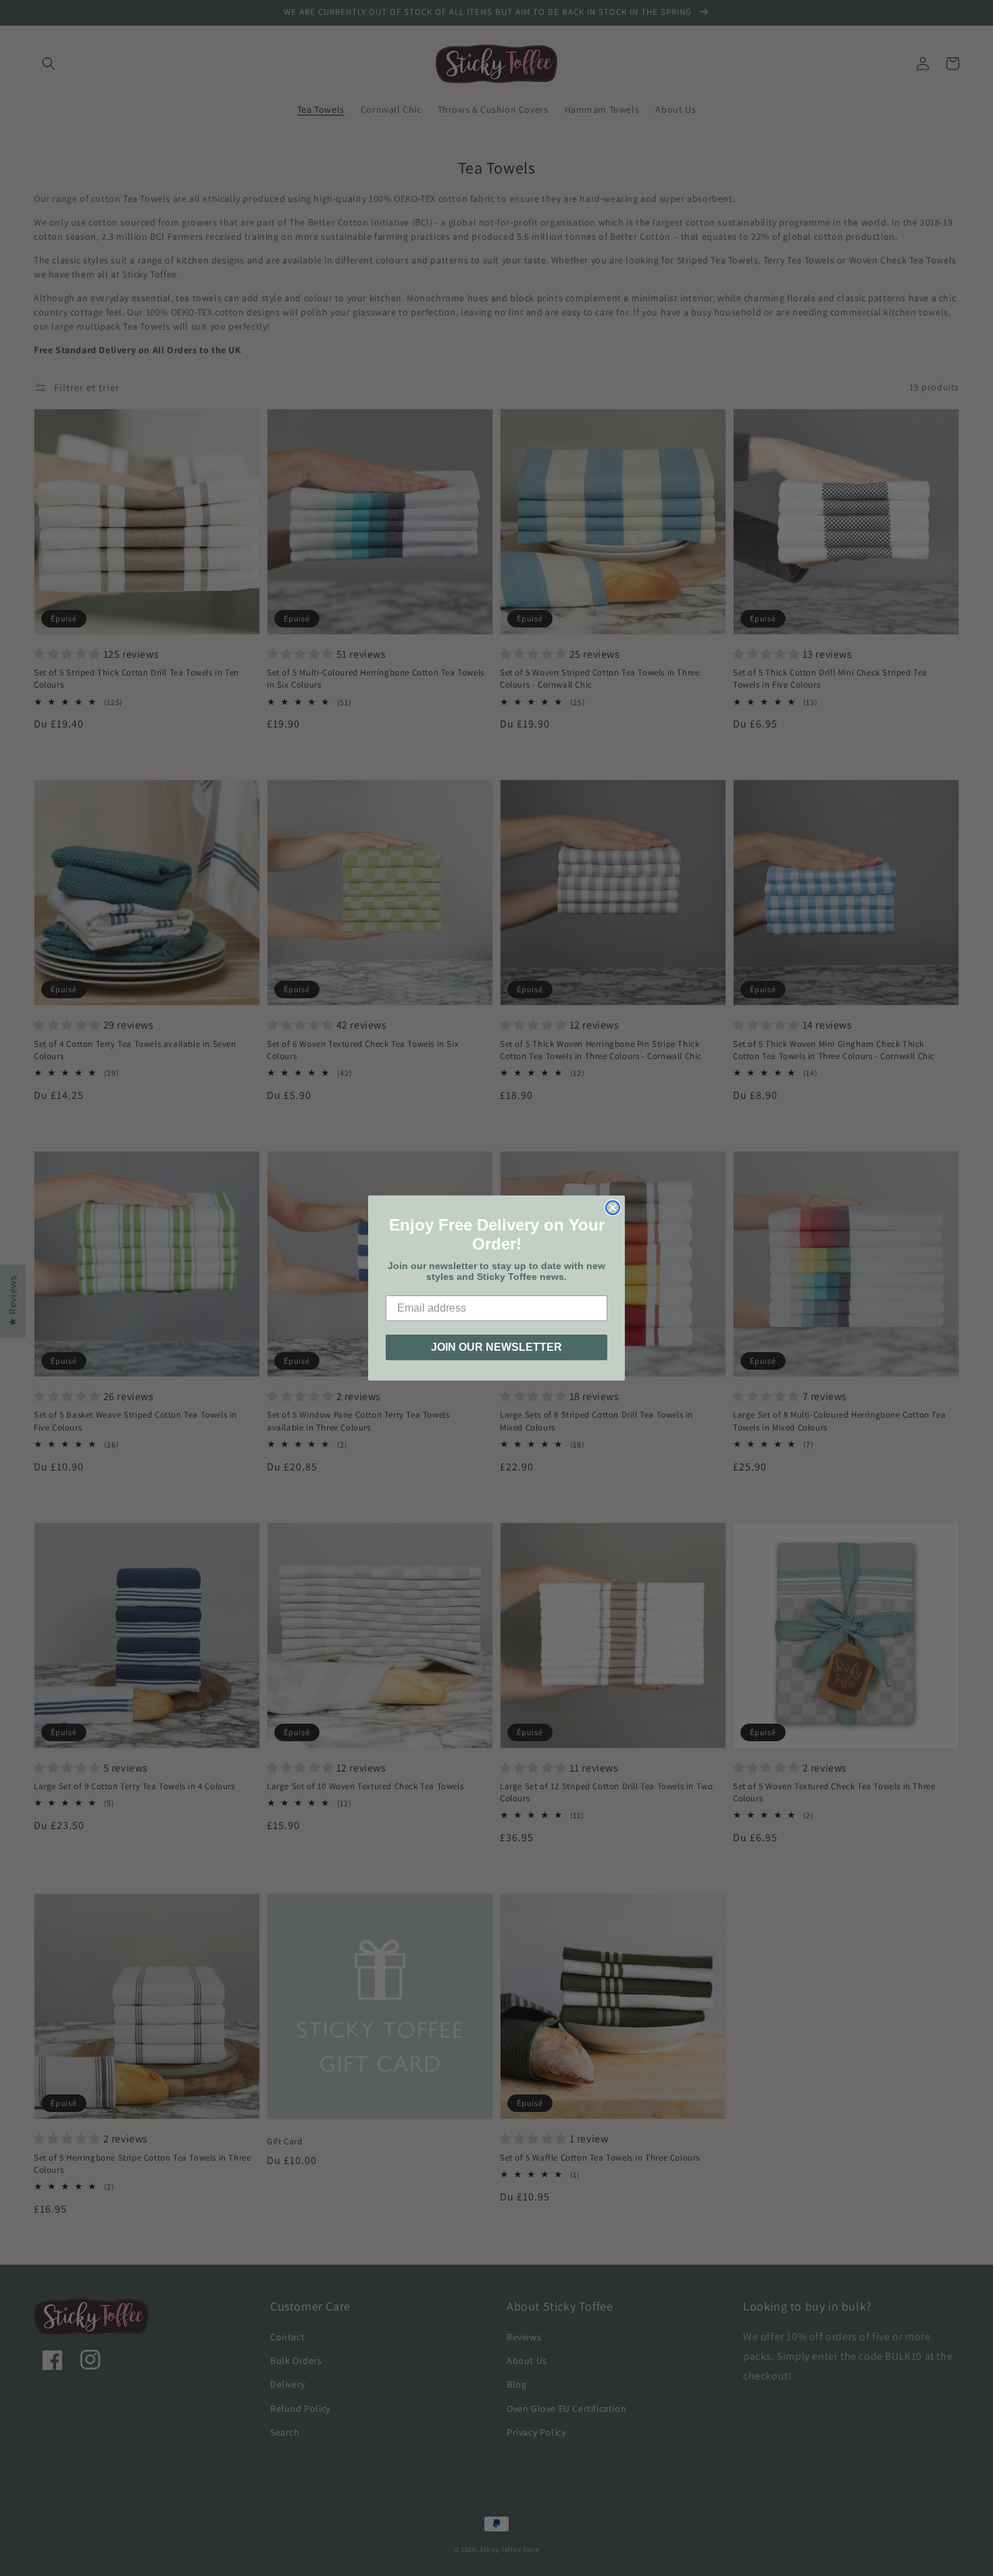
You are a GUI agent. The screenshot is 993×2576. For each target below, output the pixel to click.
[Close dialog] (613, 1208)
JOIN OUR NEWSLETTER (496, 1347)
